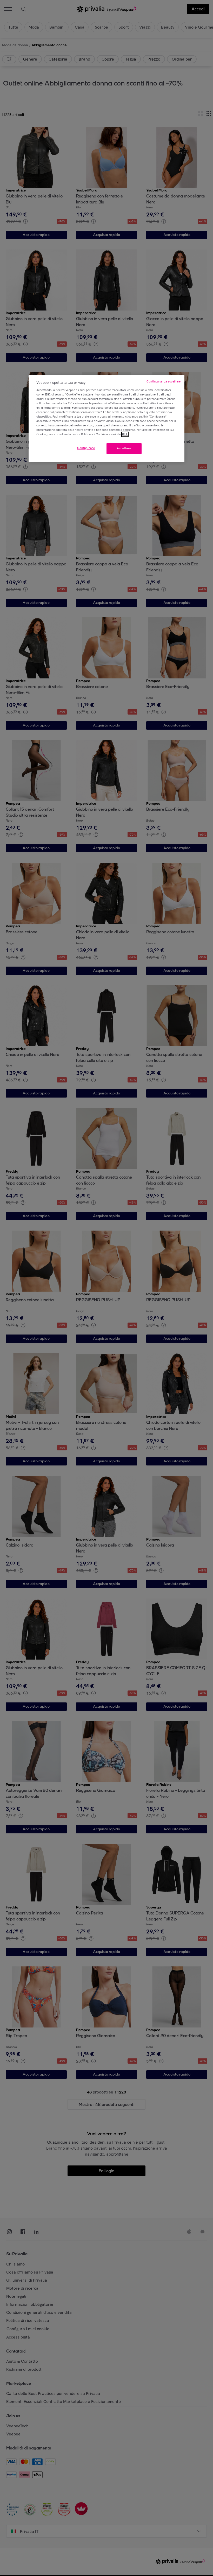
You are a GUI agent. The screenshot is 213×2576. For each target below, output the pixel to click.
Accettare (124, 448)
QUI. (125, 434)
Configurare (86, 448)
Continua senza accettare (164, 382)
